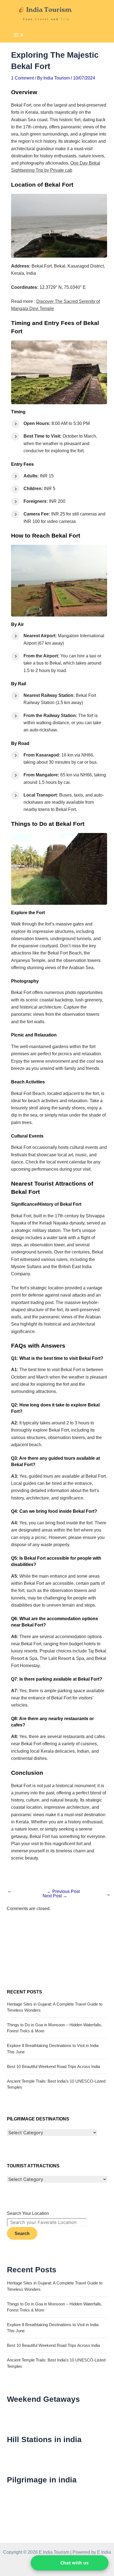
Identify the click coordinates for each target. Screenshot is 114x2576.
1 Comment (22, 78)
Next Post (55, 1896)
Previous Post (63, 1891)
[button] (70, 2563)
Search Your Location (28, 2213)
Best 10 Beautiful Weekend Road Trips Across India (53, 2067)
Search (22, 2233)
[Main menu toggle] (19, 35)
